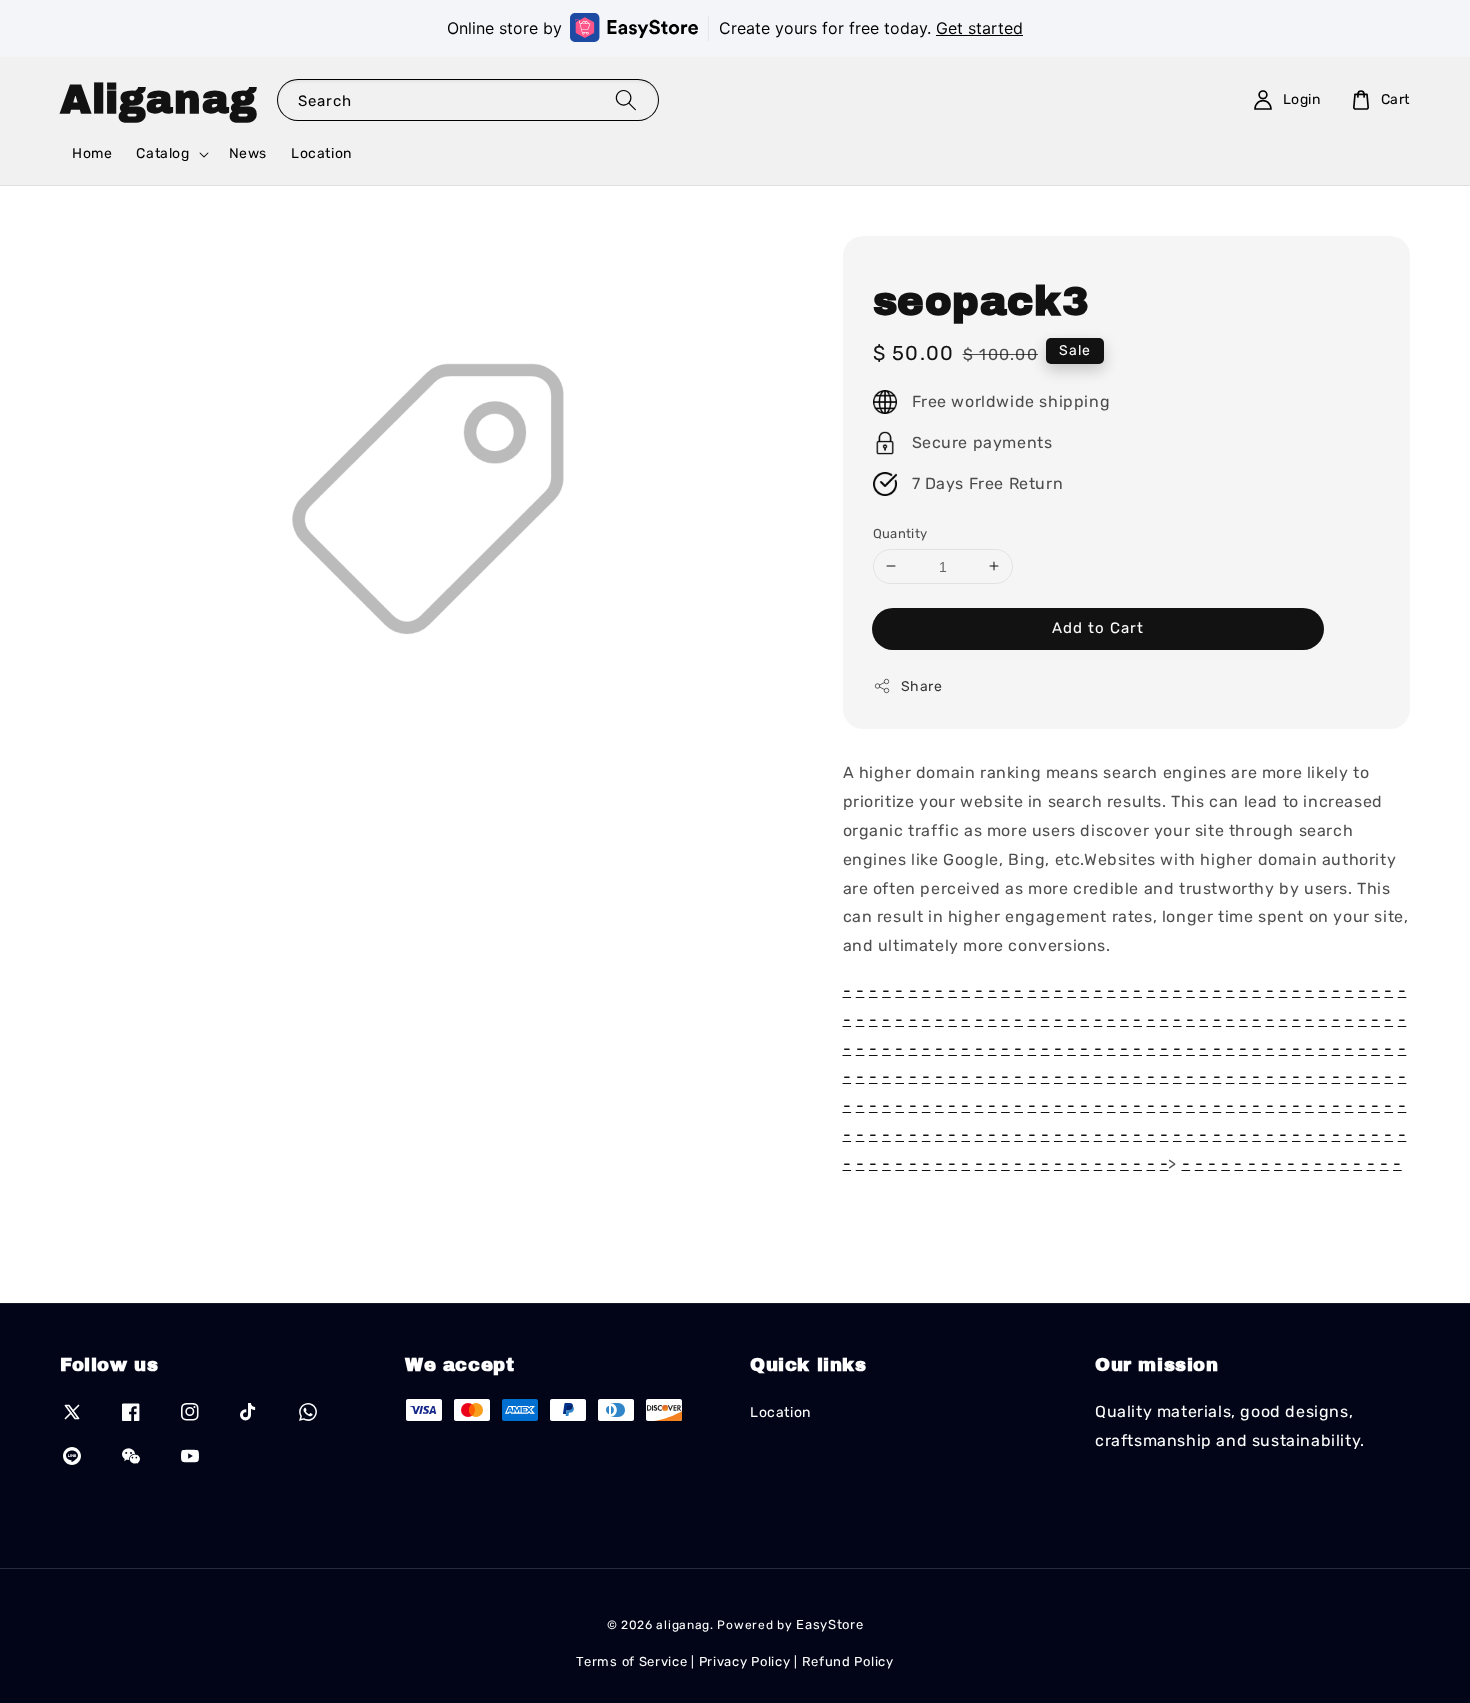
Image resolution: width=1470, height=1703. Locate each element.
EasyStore (829, 1624)
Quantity (900, 532)
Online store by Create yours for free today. (735, 28)
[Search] (626, 99)
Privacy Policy (745, 1661)
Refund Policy (848, 1661)
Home (92, 153)
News (248, 153)
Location (321, 153)
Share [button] (922, 686)
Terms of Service (631, 1661)
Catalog (162, 153)
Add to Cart (1098, 628)
